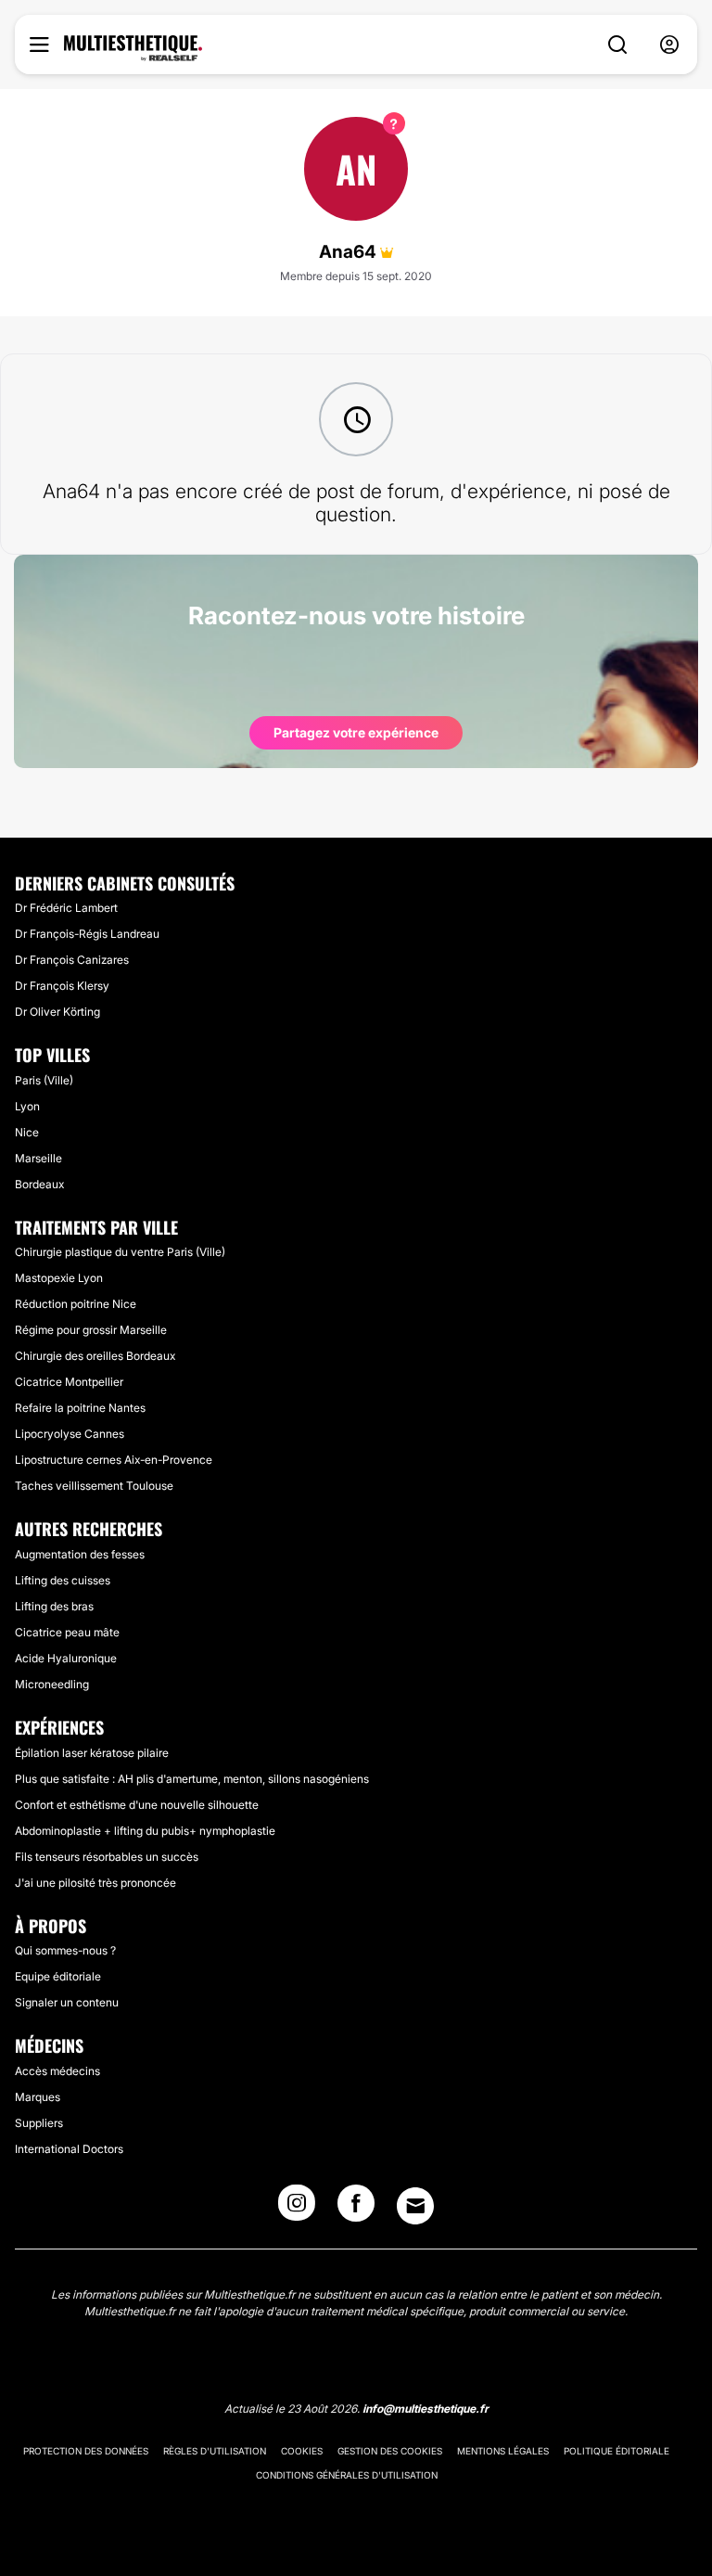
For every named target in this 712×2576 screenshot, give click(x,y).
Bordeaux (39, 1184)
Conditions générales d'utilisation (347, 2475)
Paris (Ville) (44, 1080)
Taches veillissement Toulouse (94, 1486)
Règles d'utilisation (215, 2451)
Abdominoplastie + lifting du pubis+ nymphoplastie (145, 1831)
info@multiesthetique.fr (426, 2409)
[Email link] (415, 2206)
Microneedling (52, 1684)
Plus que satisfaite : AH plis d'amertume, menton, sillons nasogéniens (192, 1779)
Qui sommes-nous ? (65, 1950)
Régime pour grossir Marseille (91, 1330)
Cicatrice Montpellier (69, 1382)
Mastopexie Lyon (59, 1278)
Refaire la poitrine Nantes (80, 1408)
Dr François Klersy (62, 986)
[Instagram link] (297, 2209)
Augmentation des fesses (80, 1554)
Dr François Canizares (72, 960)
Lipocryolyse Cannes (70, 1434)
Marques (38, 2097)
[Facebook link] (356, 2209)
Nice (27, 1132)
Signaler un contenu (67, 2002)
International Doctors (69, 2149)
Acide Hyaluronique (66, 1658)
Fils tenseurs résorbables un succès (107, 1857)
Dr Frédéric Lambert (66, 908)
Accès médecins (57, 2071)
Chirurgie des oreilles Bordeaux (95, 1356)
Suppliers (39, 2123)
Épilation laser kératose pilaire (92, 1753)
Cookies (302, 2451)
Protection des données (86, 2451)
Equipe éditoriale (58, 1976)
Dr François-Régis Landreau (87, 934)
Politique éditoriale (617, 2451)
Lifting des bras (54, 1606)
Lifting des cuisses (63, 1580)
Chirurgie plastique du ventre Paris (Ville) (120, 1252)
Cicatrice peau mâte (67, 1632)
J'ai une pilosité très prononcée (95, 1883)
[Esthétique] (133, 48)
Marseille (38, 1158)
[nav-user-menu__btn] (669, 45)
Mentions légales (503, 2451)
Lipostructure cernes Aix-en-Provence (114, 1460)
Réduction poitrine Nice (76, 1304)
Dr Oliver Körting (57, 1012)
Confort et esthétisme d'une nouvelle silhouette (137, 1805)
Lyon (27, 1106)
